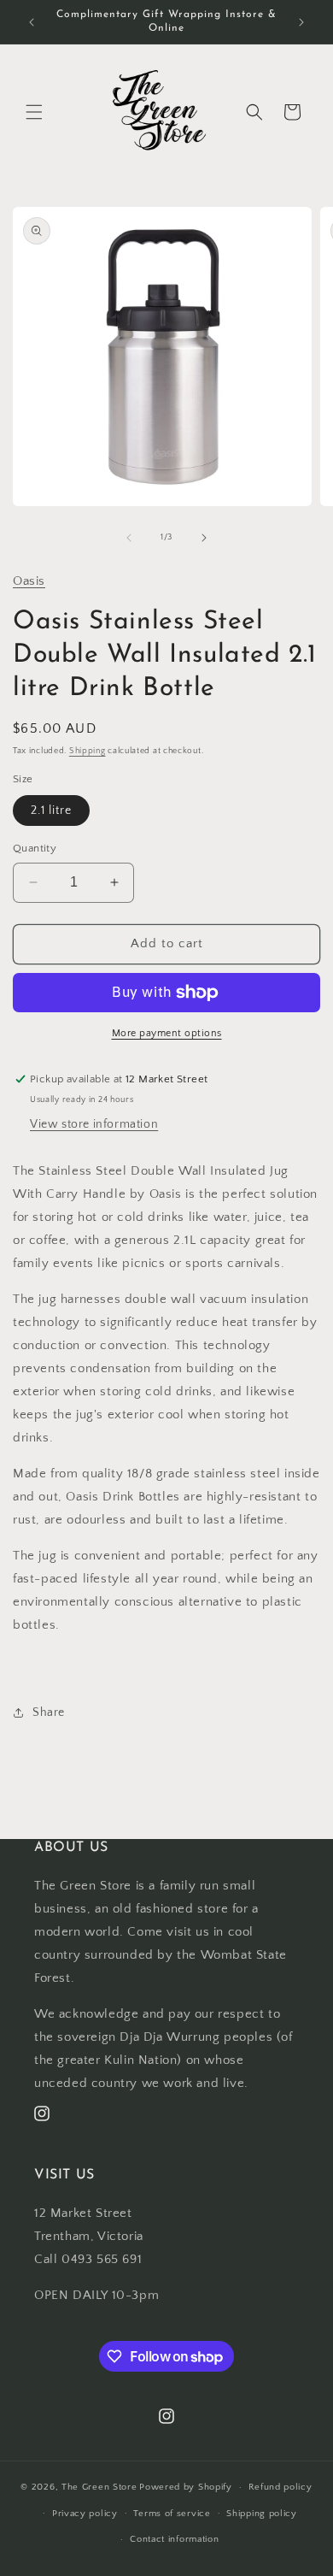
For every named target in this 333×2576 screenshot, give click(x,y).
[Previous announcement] (32, 22)
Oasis (29, 581)
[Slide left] (129, 538)
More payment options (167, 1033)
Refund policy (280, 2487)
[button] (34, 112)
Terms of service (172, 2514)
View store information (94, 1124)
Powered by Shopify (186, 2487)
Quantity (35, 848)
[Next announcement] (301, 22)
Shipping (88, 751)
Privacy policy (85, 2514)
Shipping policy (262, 2514)
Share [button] (49, 1712)
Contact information (174, 2539)
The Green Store (99, 2487)
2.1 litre (51, 811)
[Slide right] (204, 538)
